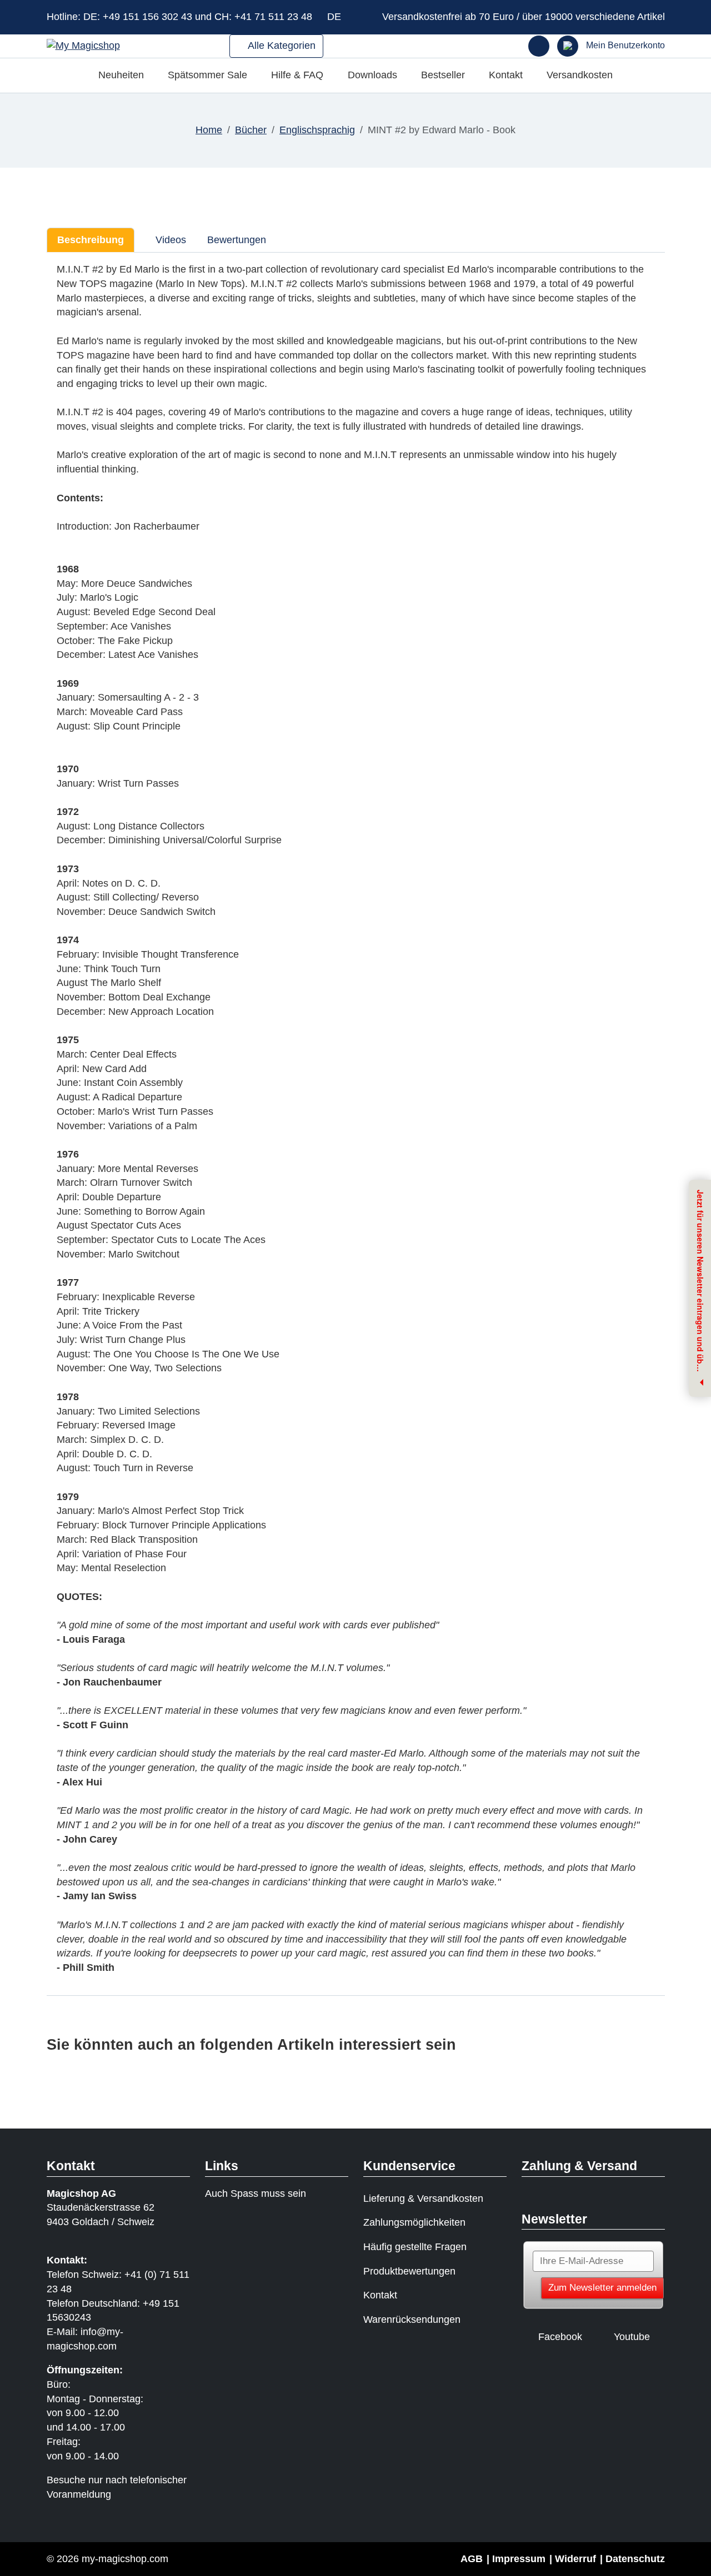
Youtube (632, 2337)
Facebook (560, 2337)
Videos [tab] (169, 240)
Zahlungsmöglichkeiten (414, 2222)
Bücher (251, 130)
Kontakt (506, 75)
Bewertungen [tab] (237, 240)
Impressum (519, 2559)
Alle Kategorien (281, 46)
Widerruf (575, 2559)
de (336, 17)
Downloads (372, 75)
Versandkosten (580, 75)
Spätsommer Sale (207, 75)
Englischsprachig (317, 130)
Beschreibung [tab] (91, 240)
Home (209, 130)
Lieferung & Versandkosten (423, 2198)
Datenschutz (635, 2559)
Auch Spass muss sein (256, 2193)
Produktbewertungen (409, 2271)
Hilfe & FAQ (297, 75)
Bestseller (443, 75)
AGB (472, 2559)
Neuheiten (121, 75)
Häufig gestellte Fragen (415, 2247)
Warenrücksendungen (412, 2320)
